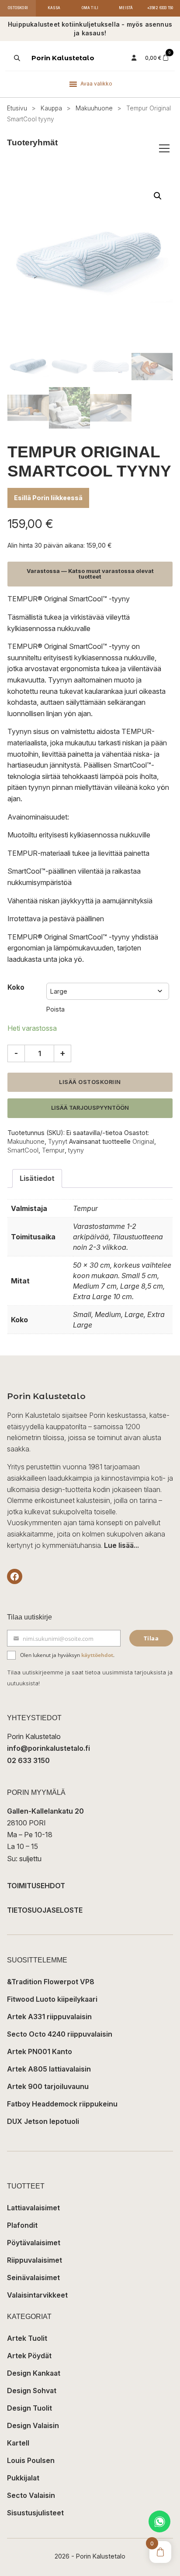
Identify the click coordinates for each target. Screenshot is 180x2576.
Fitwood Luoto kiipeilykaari (52, 1999)
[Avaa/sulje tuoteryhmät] (164, 148)
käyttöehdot (97, 1655)
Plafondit (22, 2225)
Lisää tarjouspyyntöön (90, 1108)
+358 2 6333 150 (160, 8)
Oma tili (90, 8)
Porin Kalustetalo (63, 58)
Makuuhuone (94, 108)
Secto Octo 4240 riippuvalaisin (60, 2034)
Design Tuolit (29, 2408)
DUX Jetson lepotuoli (43, 2121)
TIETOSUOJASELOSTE (45, 1910)
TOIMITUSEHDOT (36, 1886)
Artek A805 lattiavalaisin (49, 2069)
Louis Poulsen (31, 2460)
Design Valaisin (33, 2425)
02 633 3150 (28, 1760)
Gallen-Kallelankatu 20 (45, 1811)
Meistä (126, 8)
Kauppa (51, 108)
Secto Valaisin (31, 2495)
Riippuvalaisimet (35, 2260)
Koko (16, 987)
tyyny (76, 1150)
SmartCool (23, 1150)
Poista (55, 1009)
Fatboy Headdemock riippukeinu (62, 2104)
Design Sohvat (32, 2391)
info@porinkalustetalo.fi (48, 1748)
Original (143, 1141)
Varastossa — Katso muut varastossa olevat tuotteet (90, 574)
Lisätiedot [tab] (37, 1178)
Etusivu (17, 108)
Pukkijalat (23, 2478)
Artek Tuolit (27, 2338)
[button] (158, 196)
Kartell (18, 2443)
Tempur (53, 1150)
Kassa (54, 8)
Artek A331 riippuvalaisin (49, 2017)
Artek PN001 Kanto (40, 2051)
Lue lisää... (121, 1545)
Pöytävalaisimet (34, 2243)
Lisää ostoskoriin (90, 1082)
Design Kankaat (34, 2373)
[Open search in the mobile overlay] (16, 58)
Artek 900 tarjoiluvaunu (48, 2086)
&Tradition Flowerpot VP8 (51, 1982)
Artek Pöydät (29, 2356)
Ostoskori (18, 8)
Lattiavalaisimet (33, 2208)
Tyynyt (58, 1141)
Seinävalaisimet (33, 2278)
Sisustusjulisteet (35, 2513)
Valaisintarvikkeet (37, 2295)
